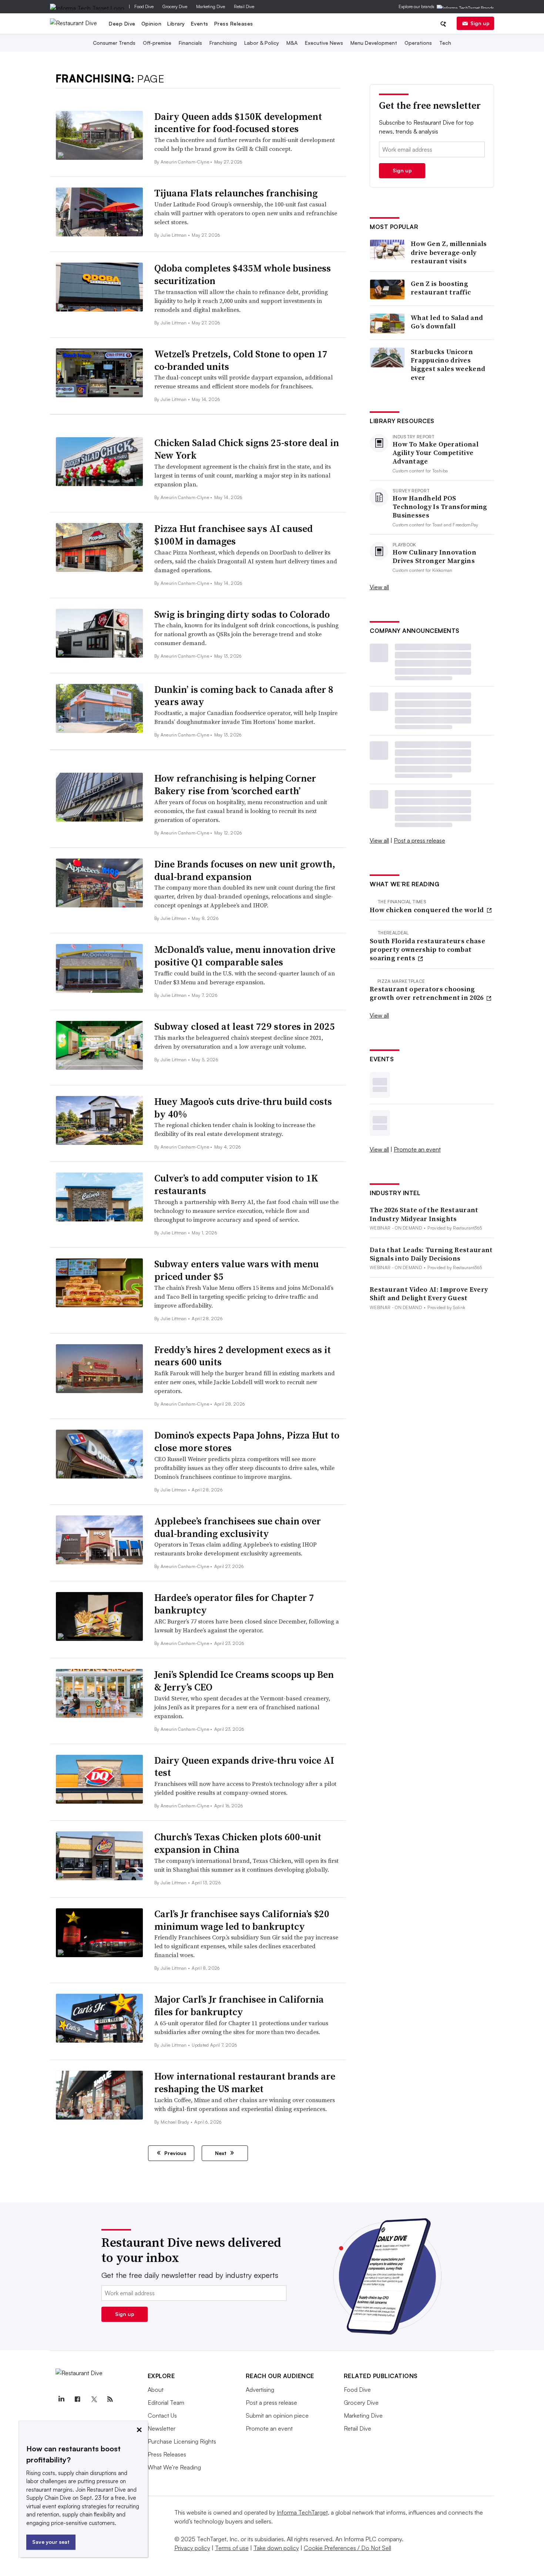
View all (379, 587)
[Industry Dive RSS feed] (110, 2399)
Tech (445, 43)
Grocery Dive (175, 6)
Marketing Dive (211, 6)
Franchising (223, 43)
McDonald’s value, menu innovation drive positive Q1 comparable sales (245, 956)
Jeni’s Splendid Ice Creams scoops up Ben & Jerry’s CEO (244, 1681)
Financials (190, 43)
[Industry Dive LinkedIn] (61, 2399)
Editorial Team (166, 2403)
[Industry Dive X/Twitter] (94, 2399)
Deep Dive (122, 23)
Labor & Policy (262, 43)
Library (176, 23)
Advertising (260, 2390)
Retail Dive (244, 6)
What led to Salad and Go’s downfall (447, 322)
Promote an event (417, 1149)
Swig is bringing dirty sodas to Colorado (242, 614)
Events (200, 23)
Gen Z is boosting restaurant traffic (441, 288)
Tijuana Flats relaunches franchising (236, 193)
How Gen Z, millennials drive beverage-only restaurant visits (449, 252)
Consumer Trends (114, 43)
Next (221, 2153)
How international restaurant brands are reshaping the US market (245, 2083)
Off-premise (157, 43)
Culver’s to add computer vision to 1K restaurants (236, 1184)
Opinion (152, 23)
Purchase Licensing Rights (182, 2441)
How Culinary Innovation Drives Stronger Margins (434, 557)
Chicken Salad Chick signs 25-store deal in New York (247, 449)
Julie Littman (174, 235)
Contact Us (162, 2415)
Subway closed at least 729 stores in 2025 (245, 1026)
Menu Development (374, 43)
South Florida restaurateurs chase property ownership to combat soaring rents (427, 950)
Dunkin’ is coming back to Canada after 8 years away (244, 696)
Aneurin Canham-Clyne (186, 162)
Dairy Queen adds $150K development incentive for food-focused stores (238, 123)
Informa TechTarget (302, 2512)
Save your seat (51, 2542)
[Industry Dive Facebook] (78, 2399)
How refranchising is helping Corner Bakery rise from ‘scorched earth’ (235, 785)
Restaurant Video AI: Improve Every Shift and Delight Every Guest (429, 1294)
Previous (174, 2153)
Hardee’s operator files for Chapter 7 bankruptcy (234, 1604)
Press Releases (234, 23)
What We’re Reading (174, 2467)
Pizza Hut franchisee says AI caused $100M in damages (234, 535)
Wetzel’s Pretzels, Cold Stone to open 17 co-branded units (241, 360)
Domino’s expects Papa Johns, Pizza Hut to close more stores (247, 1442)
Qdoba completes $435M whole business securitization (243, 274)
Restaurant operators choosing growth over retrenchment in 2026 (427, 993)
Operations (418, 43)
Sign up (480, 23)
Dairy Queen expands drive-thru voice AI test (244, 1767)
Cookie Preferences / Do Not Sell (347, 2548)
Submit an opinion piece (277, 2415)
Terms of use (232, 2548)
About (156, 2390)
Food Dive (144, 6)
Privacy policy (192, 2548)
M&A (292, 43)
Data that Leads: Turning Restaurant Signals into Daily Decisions (431, 1254)
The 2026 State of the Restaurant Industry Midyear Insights (424, 1214)
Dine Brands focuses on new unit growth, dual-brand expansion (245, 870)
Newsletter (162, 2428)
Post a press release (419, 840)
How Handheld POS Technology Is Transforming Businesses (440, 507)
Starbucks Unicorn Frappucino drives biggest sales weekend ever (448, 365)
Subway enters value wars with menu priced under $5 (236, 1270)
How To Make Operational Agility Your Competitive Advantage (436, 453)
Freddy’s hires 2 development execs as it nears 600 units (243, 1356)
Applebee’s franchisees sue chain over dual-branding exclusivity (238, 1527)
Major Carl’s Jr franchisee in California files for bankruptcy (239, 2006)
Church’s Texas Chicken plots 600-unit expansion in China (238, 1843)
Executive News (324, 43)
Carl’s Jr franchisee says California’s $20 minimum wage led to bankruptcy (242, 1920)
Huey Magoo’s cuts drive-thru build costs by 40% (243, 1108)
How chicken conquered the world (428, 910)
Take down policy (276, 2548)
